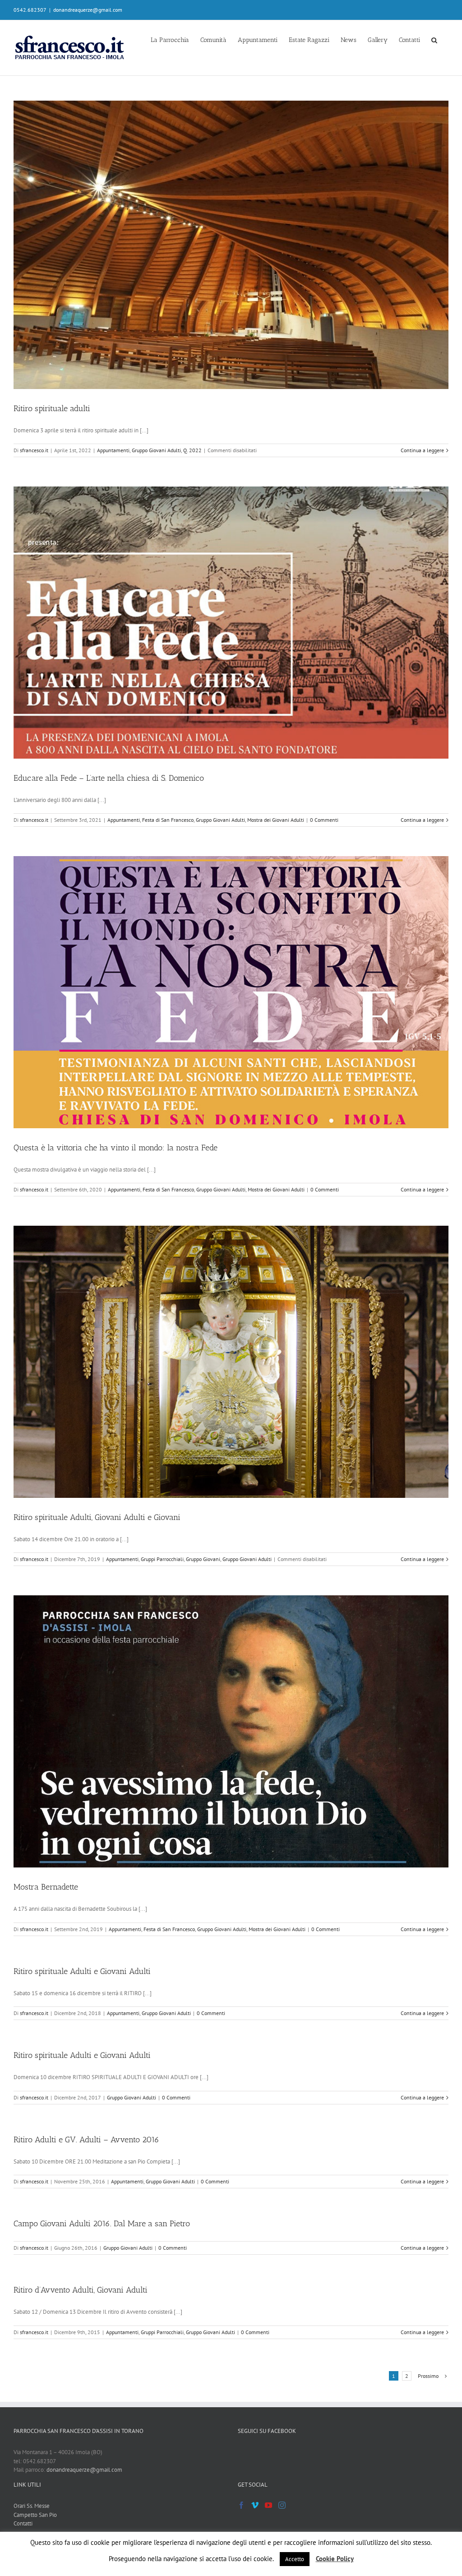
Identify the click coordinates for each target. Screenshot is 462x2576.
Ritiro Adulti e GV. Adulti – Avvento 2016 (86, 2140)
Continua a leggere (422, 450)
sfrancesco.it (34, 450)
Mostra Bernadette (46, 1887)
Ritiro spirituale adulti (52, 408)
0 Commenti (324, 820)
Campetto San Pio (35, 2515)
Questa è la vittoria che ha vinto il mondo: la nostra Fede (115, 1148)
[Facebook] (241, 2505)
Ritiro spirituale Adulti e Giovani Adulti (82, 1971)
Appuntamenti (113, 450)
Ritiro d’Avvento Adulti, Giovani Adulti (81, 2290)
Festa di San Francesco (168, 820)
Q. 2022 (192, 450)
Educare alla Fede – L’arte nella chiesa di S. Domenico (109, 778)
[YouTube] (268, 2505)
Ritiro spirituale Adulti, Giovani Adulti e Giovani (97, 1517)
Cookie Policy (335, 2559)
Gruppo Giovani (203, 1559)
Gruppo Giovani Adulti (156, 450)
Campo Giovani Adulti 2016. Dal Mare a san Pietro (102, 2224)
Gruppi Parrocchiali (162, 1559)
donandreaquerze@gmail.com (88, 10)
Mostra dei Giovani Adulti (276, 820)
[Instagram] (282, 2505)
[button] (434, 39)
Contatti (23, 2523)
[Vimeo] (255, 2505)
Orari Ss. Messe (32, 2506)
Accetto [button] (295, 2559)
